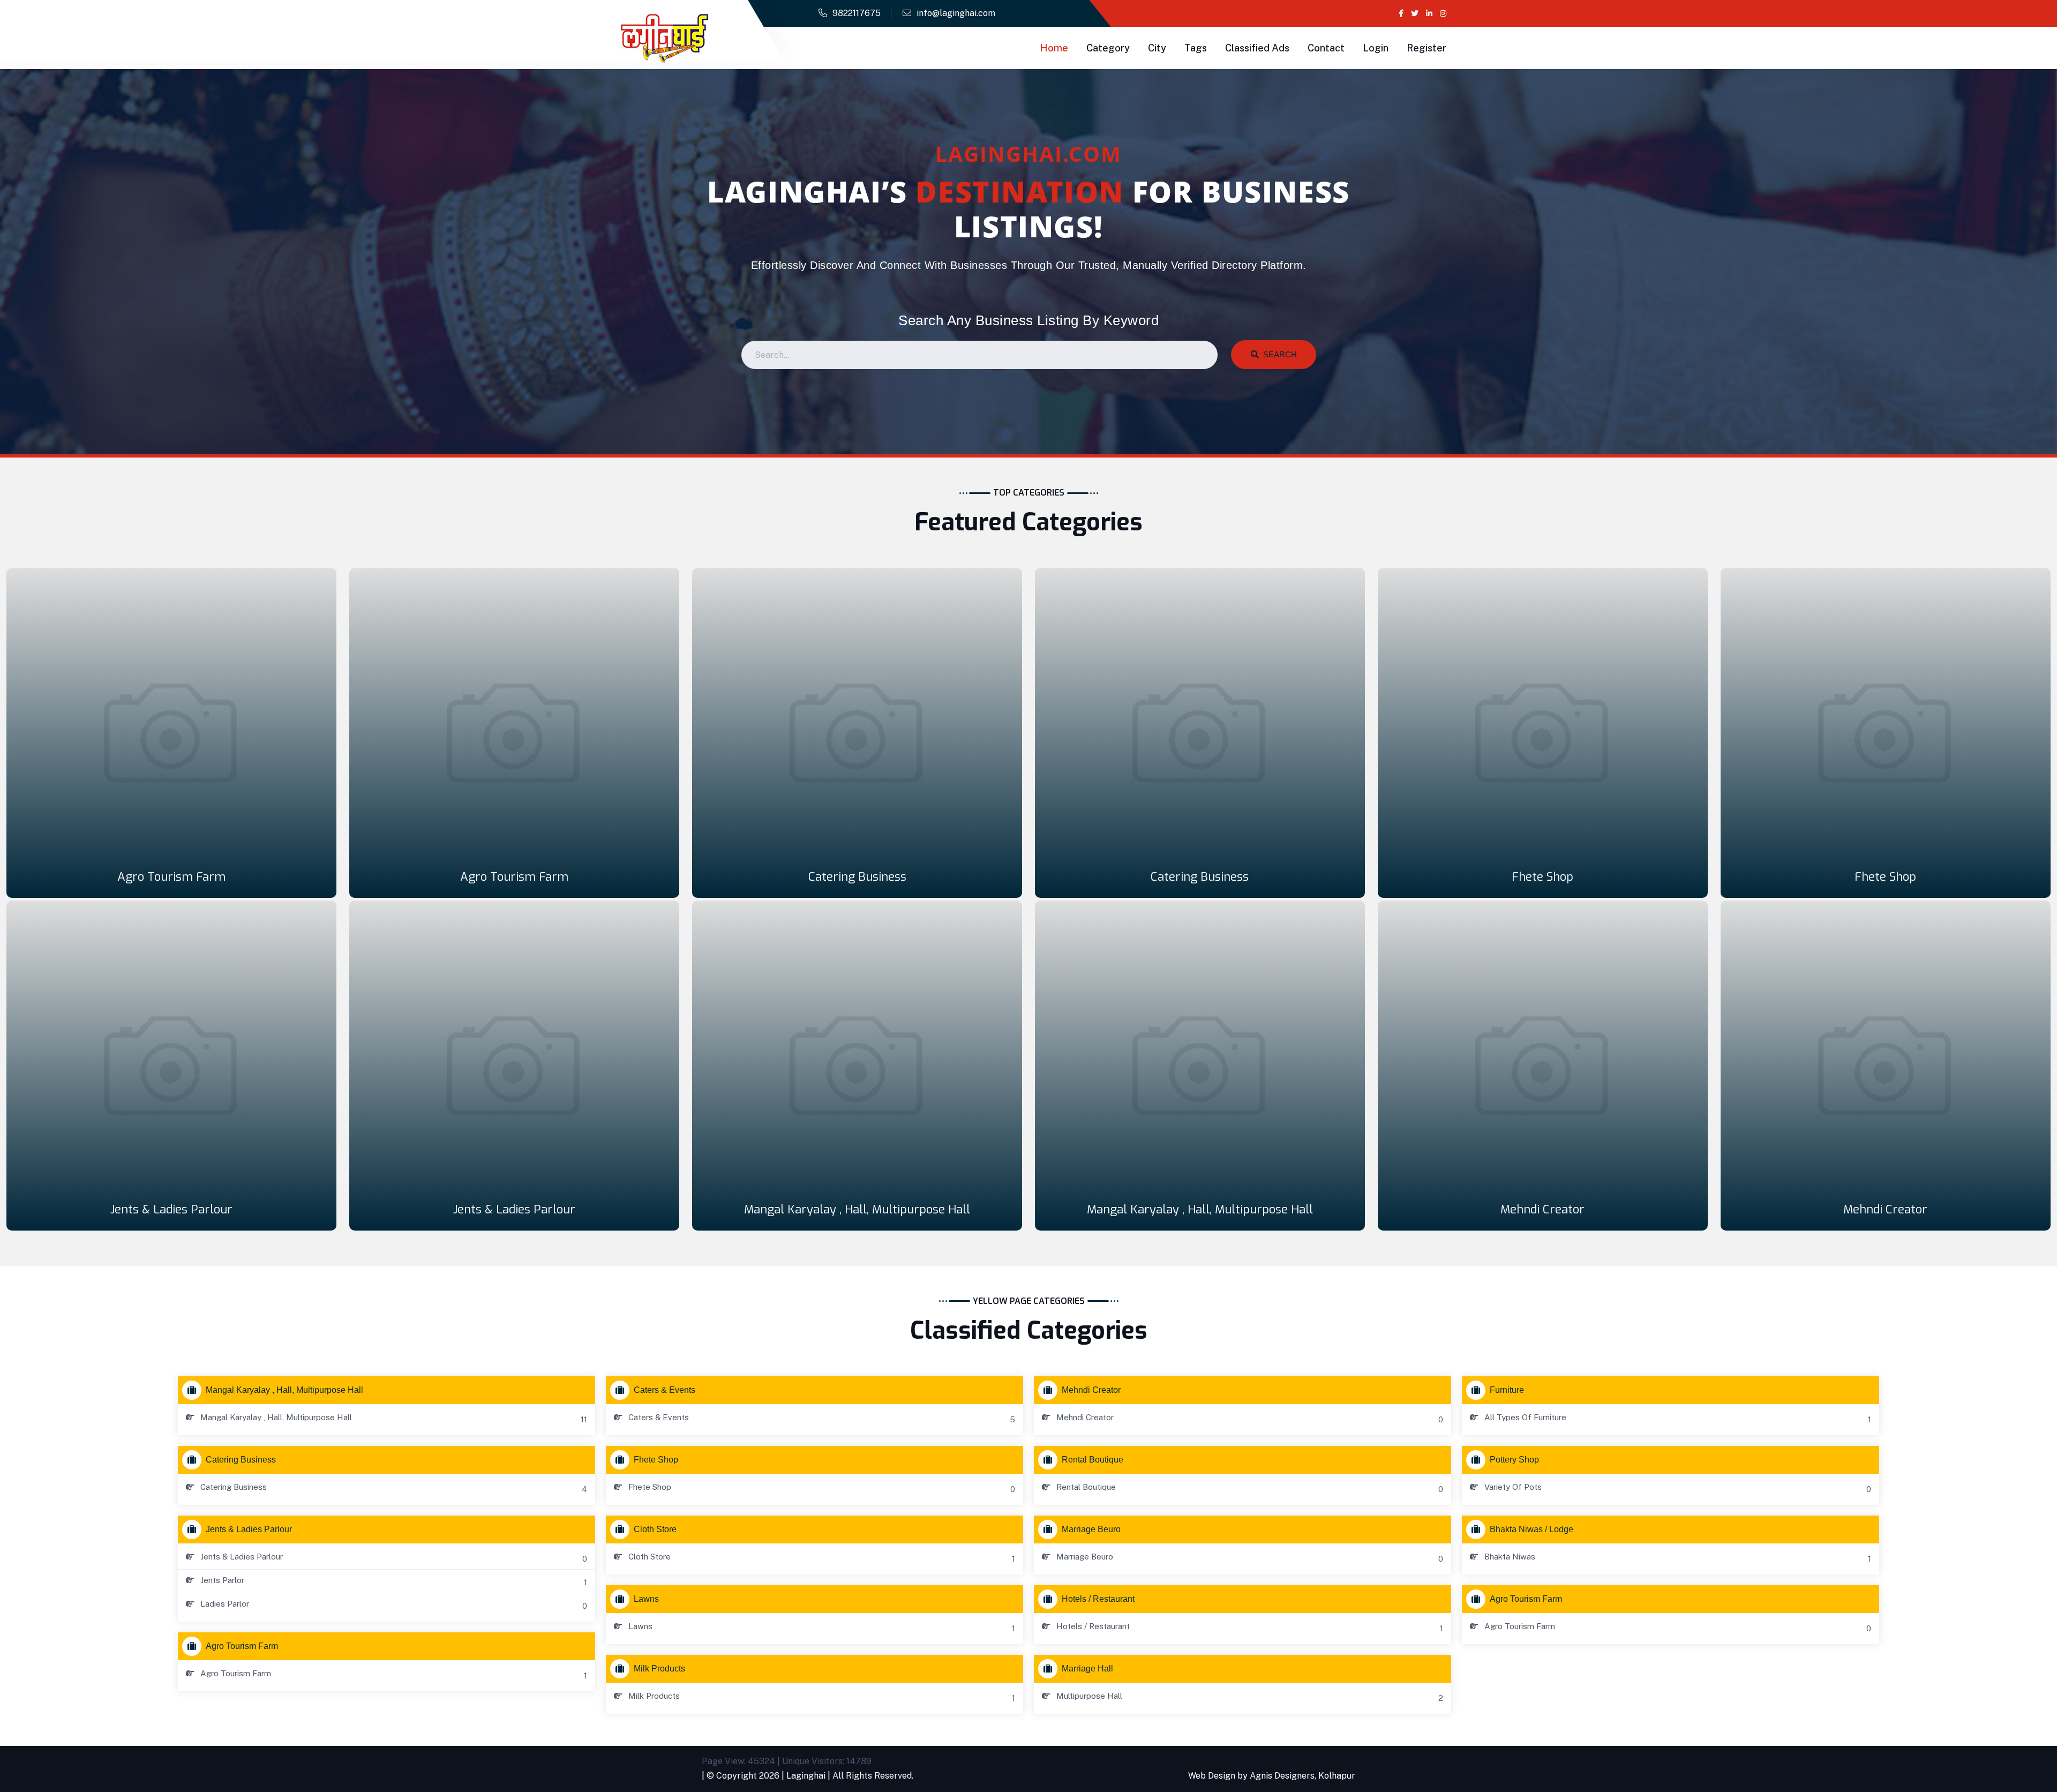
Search (1278, 354)
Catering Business (857, 877)
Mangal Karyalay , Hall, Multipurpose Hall (857, 1209)
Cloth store (655, 1529)
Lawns (646, 1599)
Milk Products (659, 1669)
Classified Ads (1257, 48)
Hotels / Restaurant (1098, 1599)
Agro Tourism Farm (171, 877)
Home (1054, 48)
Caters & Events (665, 1390)
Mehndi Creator (1542, 1209)
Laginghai (806, 1776)
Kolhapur (1337, 1776)
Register (1427, 48)
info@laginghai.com (956, 13)
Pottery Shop (1514, 1460)
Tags (1196, 48)
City (1157, 48)
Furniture (1507, 1390)
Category (1108, 48)
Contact (1326, 48)
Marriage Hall (1087, 1669)
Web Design (1212, 1776)
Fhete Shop (1542, 877)
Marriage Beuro (1091, 1529)
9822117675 (857, 13)
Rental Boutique (1093, 1460)
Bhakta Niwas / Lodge (1532, 1529)
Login (1376, 48)
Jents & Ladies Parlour (171, 1209)
